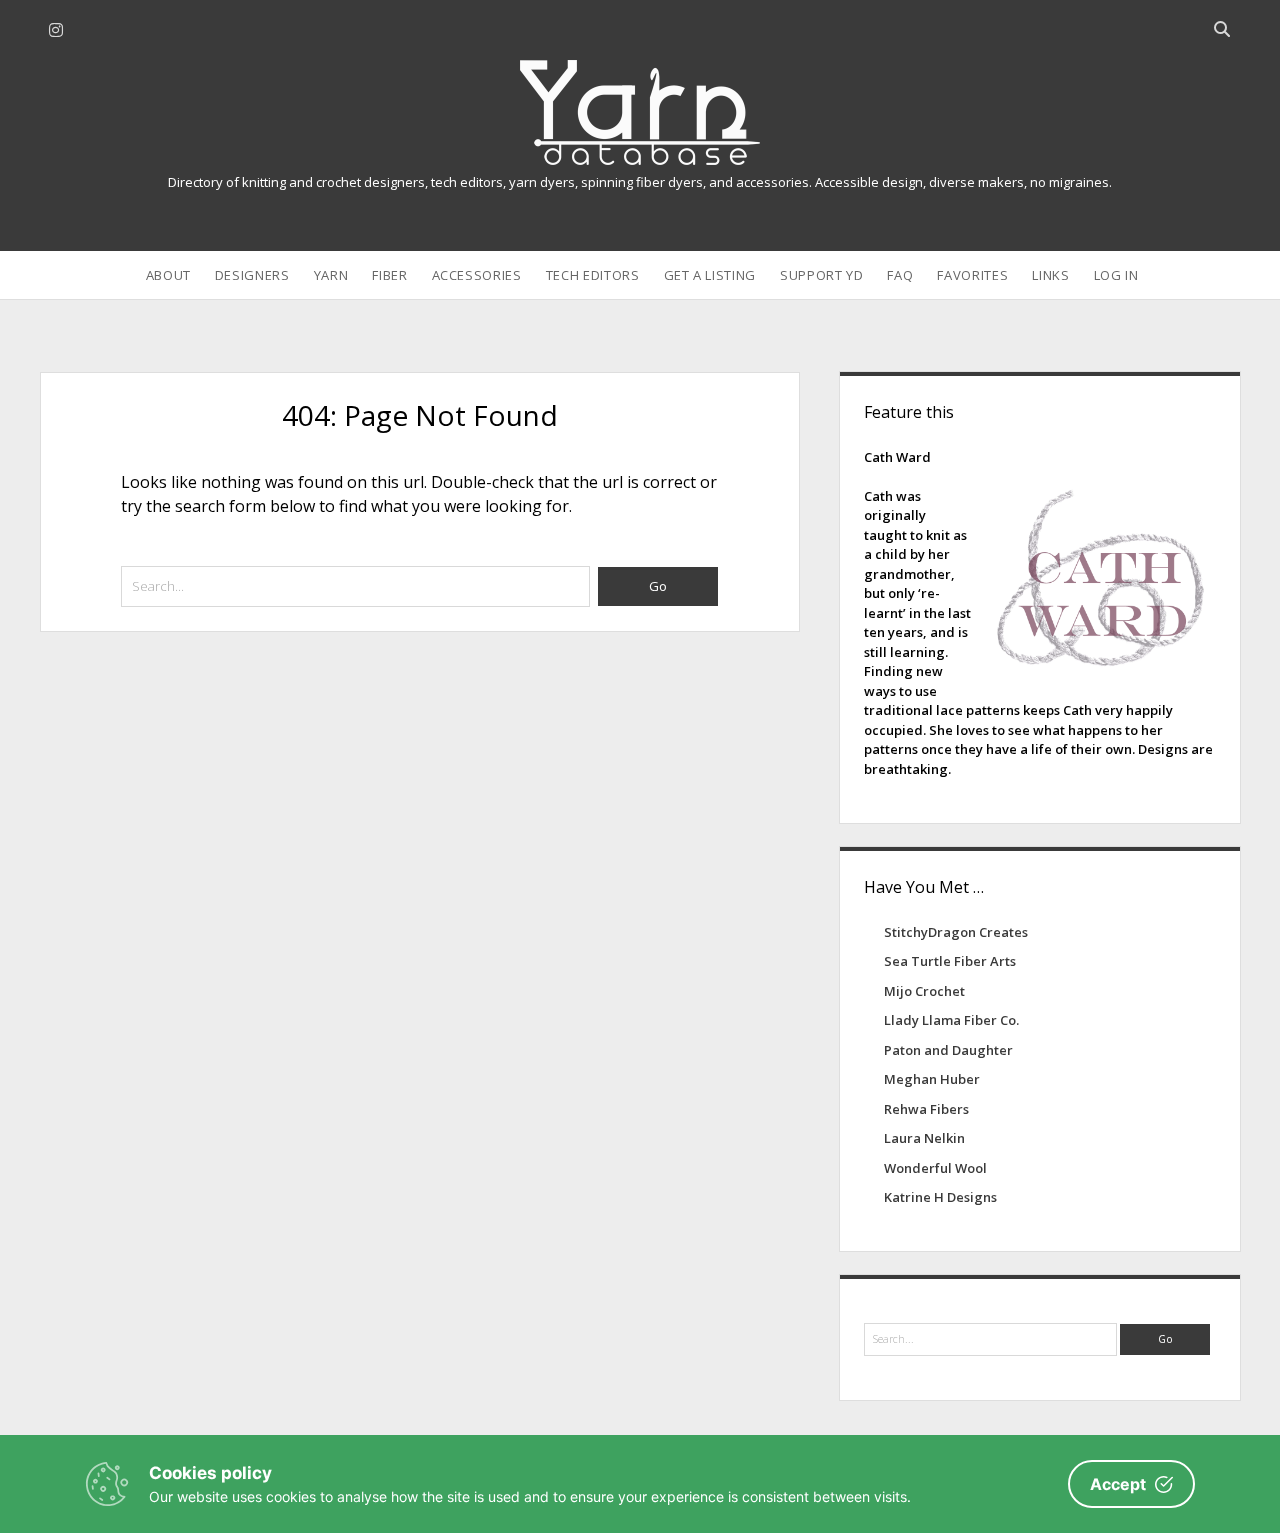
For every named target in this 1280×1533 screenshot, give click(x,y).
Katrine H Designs (940, 1197)
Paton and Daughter (948, 1050)
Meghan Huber (932, 1079)
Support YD (822, 275)
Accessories (477, 275)
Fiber (389, 275)
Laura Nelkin (924, 1138)
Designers (252, 275)
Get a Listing (710, 275)
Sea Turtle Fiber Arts (950, 961)
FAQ (900, 275)
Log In (1116, 275)
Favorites (972, 275)
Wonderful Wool (935, 1168)
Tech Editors (593, 275)
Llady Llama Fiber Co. (951, 1020)
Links (1050, 275)
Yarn (331, 275)
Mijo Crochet (924, 991)
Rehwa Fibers (926, 1109)
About (168, 275)
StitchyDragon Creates (956, 932)
